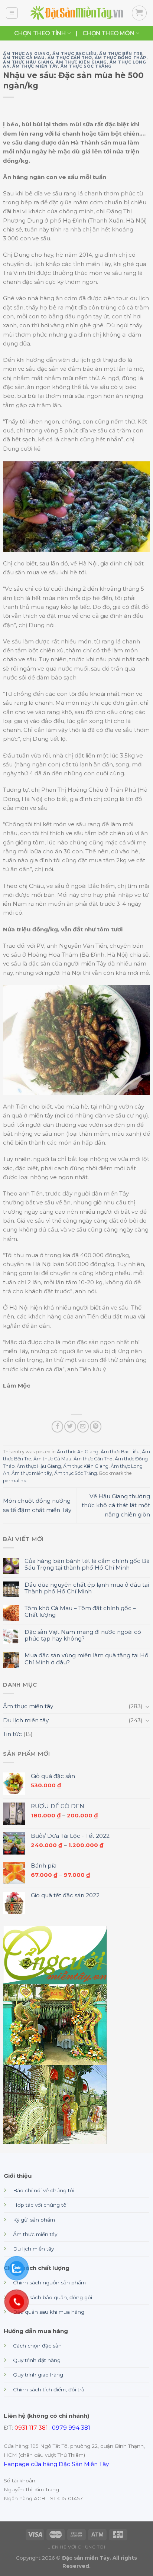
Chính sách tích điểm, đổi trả (49, 2390)
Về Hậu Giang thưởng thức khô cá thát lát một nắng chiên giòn (116, 1505)
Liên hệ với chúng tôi (76, 2547)
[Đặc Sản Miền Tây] (76, 13)
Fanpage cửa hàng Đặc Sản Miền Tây (56, 2464)
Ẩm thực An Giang (26, 54)
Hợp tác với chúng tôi (40, 2205)
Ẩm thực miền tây (35, 66)
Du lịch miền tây (26, 1720)
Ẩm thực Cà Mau (24, 58)
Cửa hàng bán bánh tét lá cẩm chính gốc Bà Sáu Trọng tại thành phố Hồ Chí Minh (87, 1564)
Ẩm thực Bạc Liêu (75, 54)
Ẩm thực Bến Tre (121, 54)
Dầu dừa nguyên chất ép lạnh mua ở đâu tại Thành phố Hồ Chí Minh (87, 1588)
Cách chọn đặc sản (37, 2346)
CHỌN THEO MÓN (108, 33)
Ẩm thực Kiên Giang (81, 62)
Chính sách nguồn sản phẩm (49, 2283)
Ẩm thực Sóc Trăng (86, 66)
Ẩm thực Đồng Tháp (121, 58)
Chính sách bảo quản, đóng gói (53, 2297)
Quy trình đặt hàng (37, 2360)
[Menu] (12, 13)
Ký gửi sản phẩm (34, 2220)
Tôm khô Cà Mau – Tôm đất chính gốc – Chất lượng (80, 1612)
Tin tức (12, 1734)
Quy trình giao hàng (38, 2375)
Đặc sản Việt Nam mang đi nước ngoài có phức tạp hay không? (83, 1635)
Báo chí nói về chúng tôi (44, 2190)
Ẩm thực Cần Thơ (70, 58)
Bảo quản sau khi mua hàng (49, 2312)
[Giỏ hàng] (139, 13)
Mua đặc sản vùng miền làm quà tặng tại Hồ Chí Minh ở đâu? (87, 1659)
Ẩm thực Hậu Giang (28, 62)
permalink (14, 1481)
